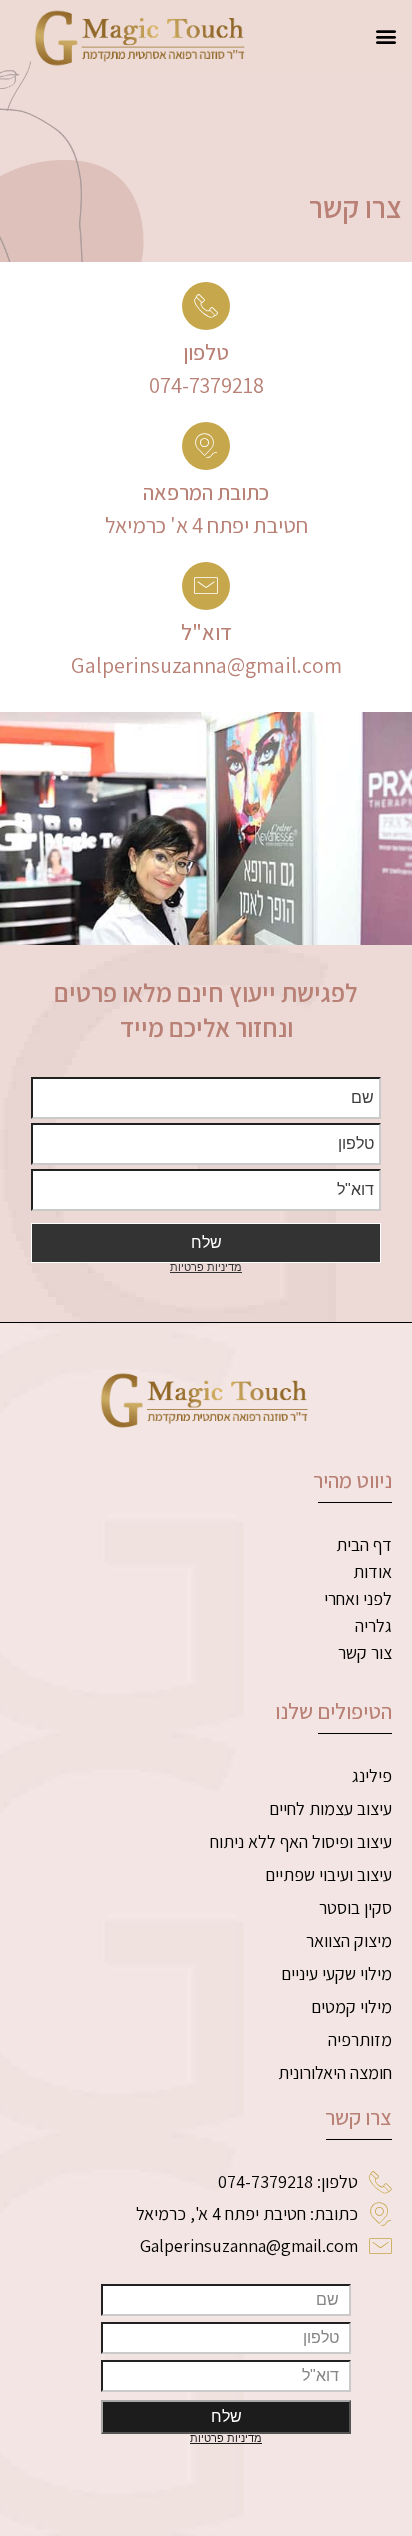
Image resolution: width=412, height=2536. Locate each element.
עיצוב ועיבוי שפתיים (328, 1874)
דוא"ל (206, 632)
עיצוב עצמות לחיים (330, 1808)
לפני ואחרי (358, 1598)
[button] (385, 35)
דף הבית (364, 1544)
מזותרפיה (360, 2039)
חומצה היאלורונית (335, 2072)
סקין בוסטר (355, 1907)
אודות (372, 1571)
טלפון (206, 352)
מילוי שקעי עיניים (336, 1973)
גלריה (373, 1625)
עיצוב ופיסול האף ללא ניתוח (301, 1841)
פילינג (372, 1775)
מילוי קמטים (351, 2006)
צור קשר (365, 1652)
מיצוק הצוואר (349, 1940)
